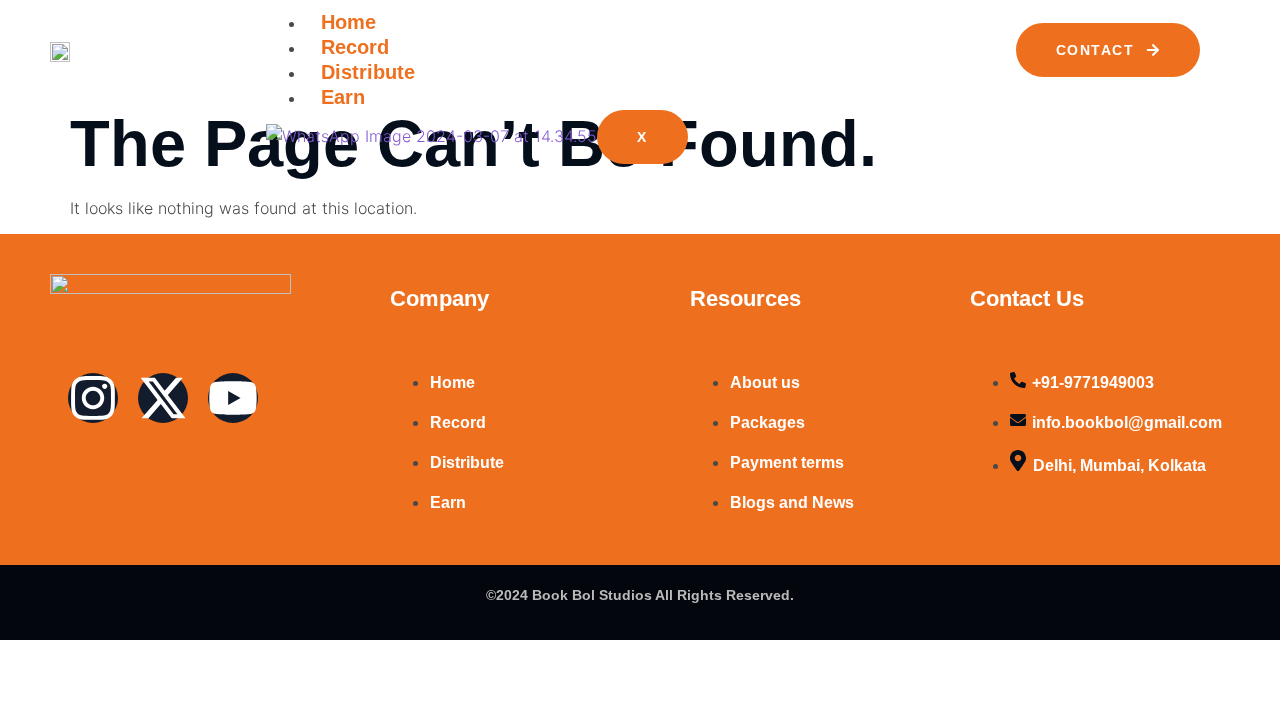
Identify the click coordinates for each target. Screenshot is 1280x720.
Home (348, 22)
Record (355, 47)
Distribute (368, 72)
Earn (343, 97)
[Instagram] (93, 398)
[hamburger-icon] (956, 30)
